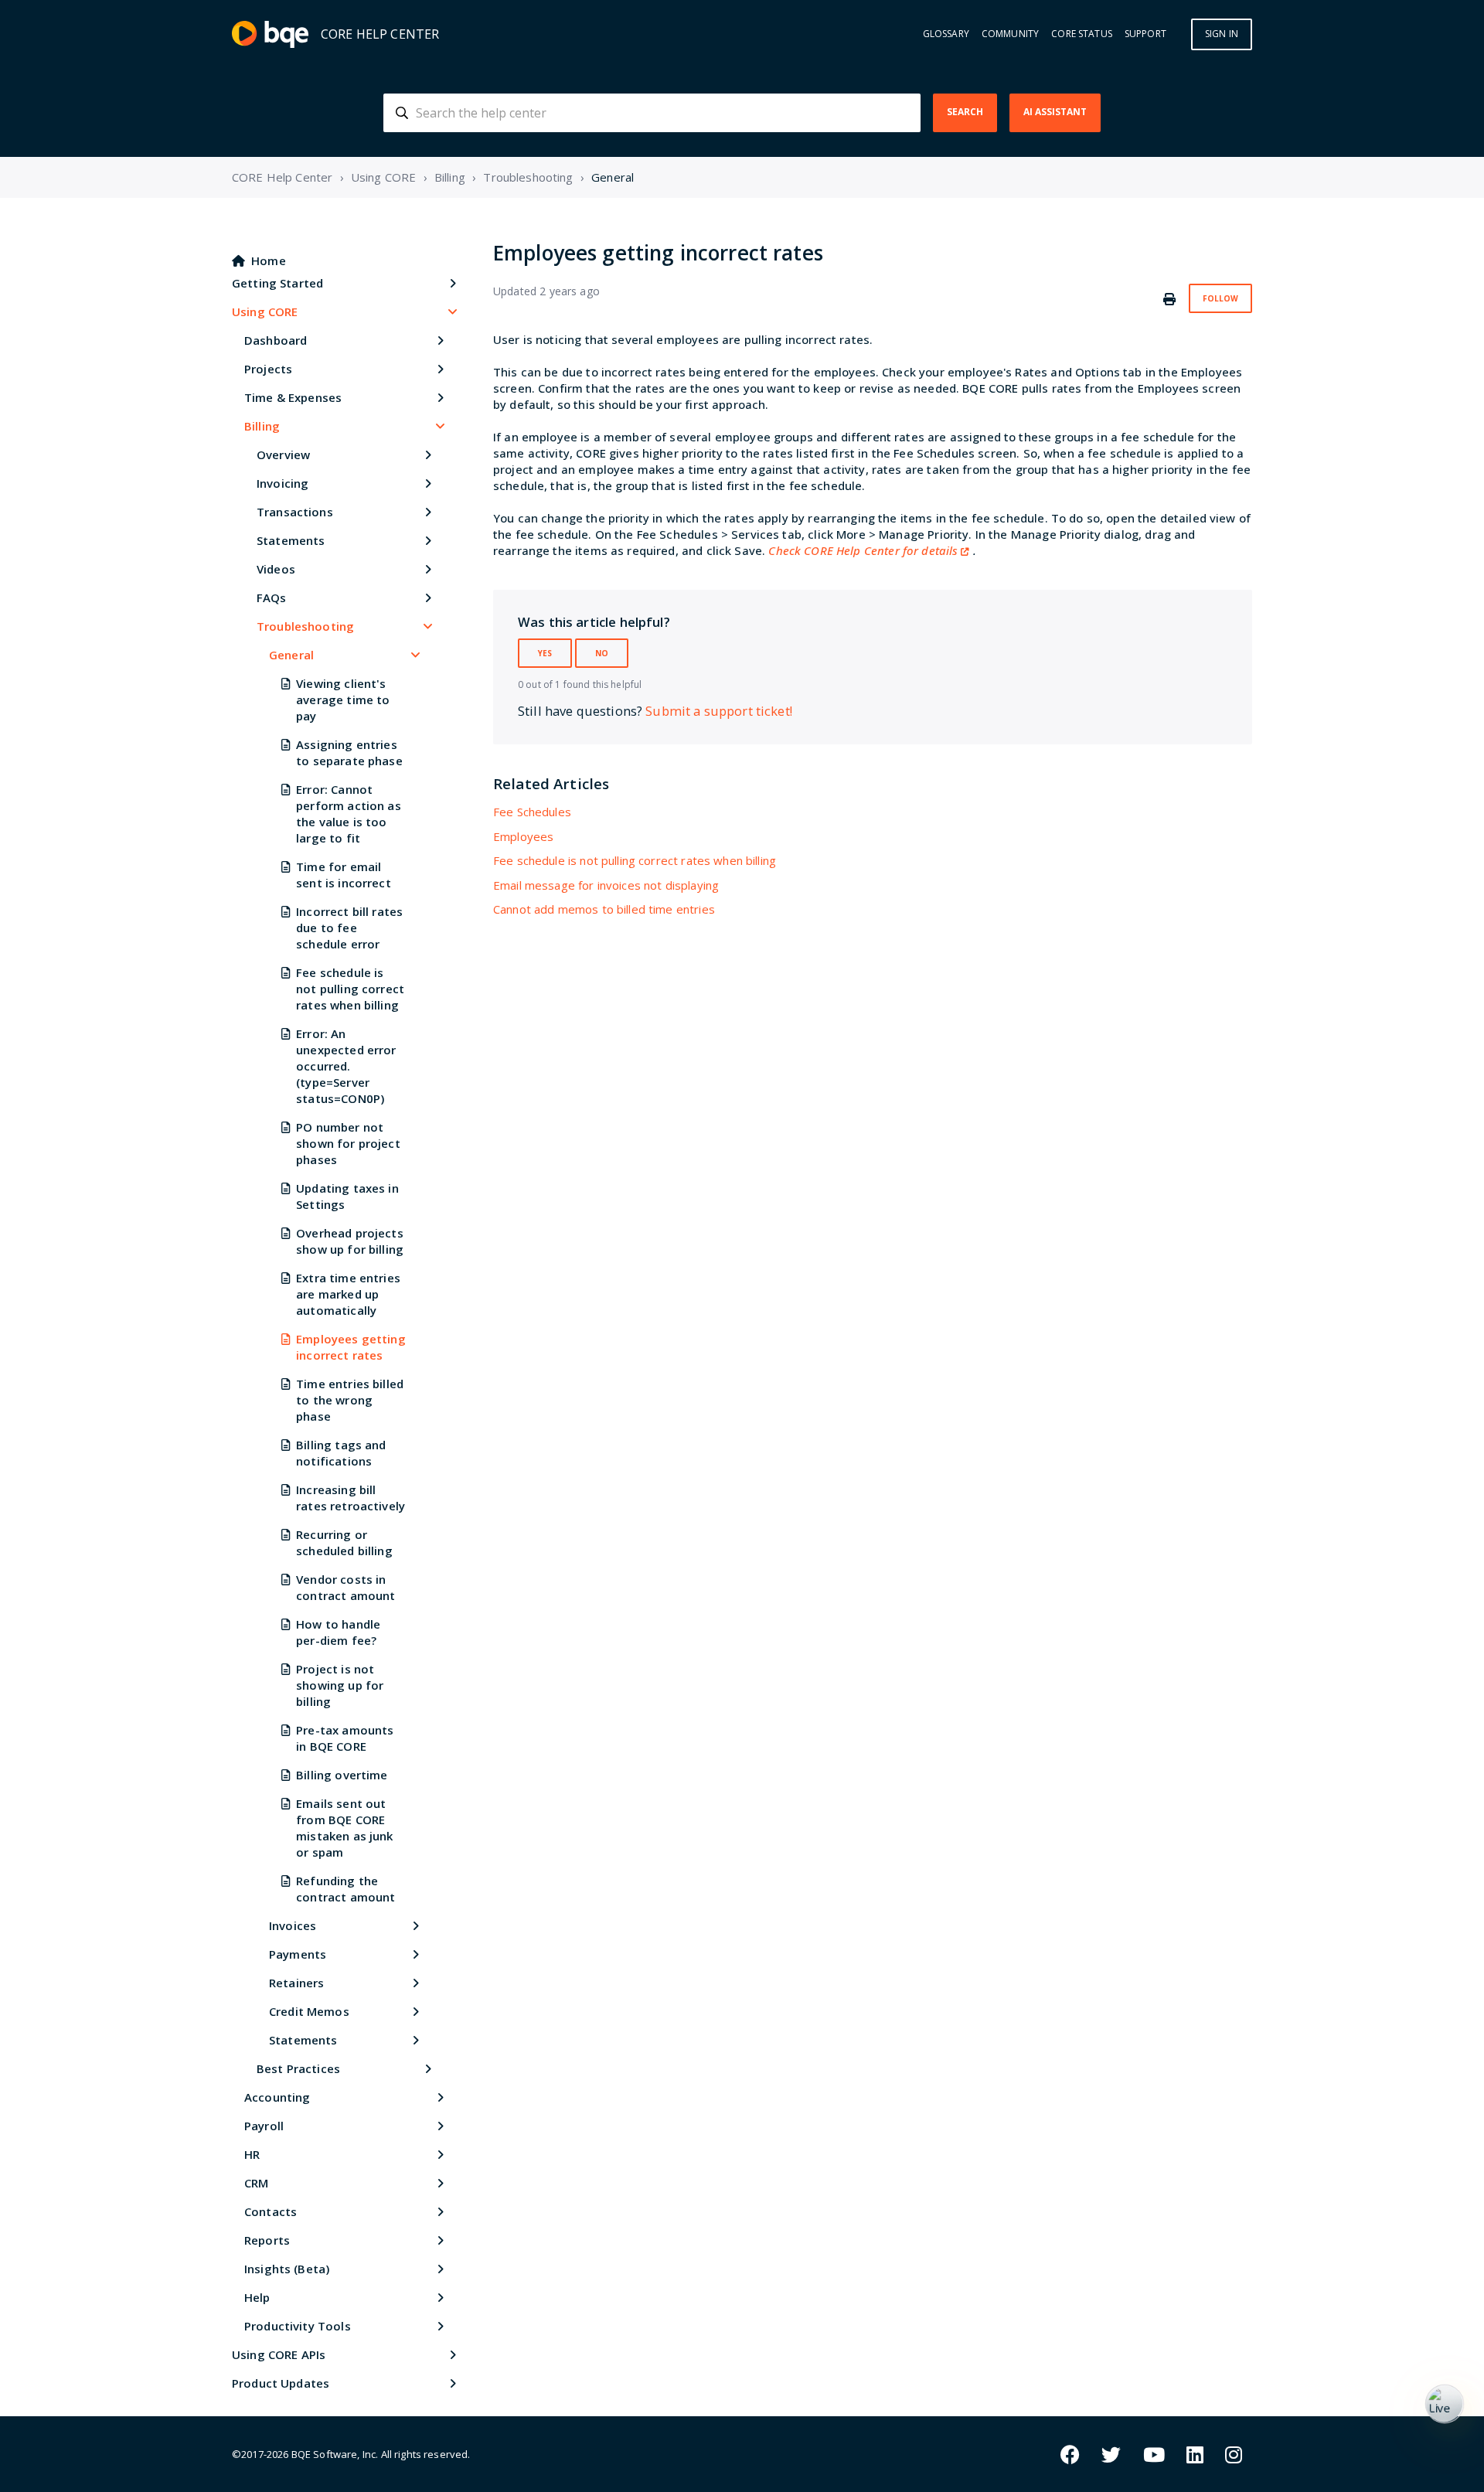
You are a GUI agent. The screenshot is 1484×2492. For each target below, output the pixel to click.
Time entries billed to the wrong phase (350, 1400)
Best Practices (298, 2068)
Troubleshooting (528, 177)
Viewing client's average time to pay (343, 700)
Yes (545, 653)
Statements (291, 540)
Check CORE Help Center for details (863, 550)
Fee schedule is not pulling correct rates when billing (350, 989)
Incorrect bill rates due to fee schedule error (349, 928)
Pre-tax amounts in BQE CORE (345, 1738)
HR (252, 2154)
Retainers (296, 1983)
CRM (256, 2183)
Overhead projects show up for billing (350, 1241)
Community (1010, 34)
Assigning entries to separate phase (349, 752)
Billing (450, 177)
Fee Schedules (532, 812)
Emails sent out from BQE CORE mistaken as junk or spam (344, 1828)
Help (257, 2297)
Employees (523, 836)
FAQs (272, 597)
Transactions (295, 512)
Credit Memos (309, 2011)
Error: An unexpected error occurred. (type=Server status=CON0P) (346, 1066)
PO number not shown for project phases (348, 1143)
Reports (267, 2240)
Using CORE (384, 177)
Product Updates (281, 2383)
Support (1145, 34)
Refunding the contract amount (345, 1889)
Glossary (946, 34)
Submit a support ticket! (719, 711)
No (602, 653)
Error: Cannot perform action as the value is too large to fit (349, 814)
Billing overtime (342, 1775)
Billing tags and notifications (341, 1453)
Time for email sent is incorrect (344, 875)
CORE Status (1082, 34)
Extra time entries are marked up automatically (348, 1294)
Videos (276, 569)
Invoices (293, 1925)
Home (269, 260)
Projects (268, 369)
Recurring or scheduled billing (344, 1542)
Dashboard (276, 340)
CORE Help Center (282, 177)
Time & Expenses (293, 397)
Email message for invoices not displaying (606, 885)
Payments (298, 1954)
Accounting (277, 2097)
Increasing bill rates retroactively (351, 1498)
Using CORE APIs (279, 2354)
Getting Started (277, 283)
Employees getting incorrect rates (351, 1347)
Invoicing (283, 483)
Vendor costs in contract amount (345, 1587)
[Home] (270, 34)
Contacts (271, 2211)
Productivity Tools (298, 2326)
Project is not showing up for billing (340, 1685)
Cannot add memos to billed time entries (604, 909)
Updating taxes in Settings (347, 1196)
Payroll (264, 2126)
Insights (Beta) (287, 2269)
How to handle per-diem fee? (338, 1632)
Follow (1220, 298)
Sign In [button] (1222, 34)
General (613, 177)
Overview (283, 454)
